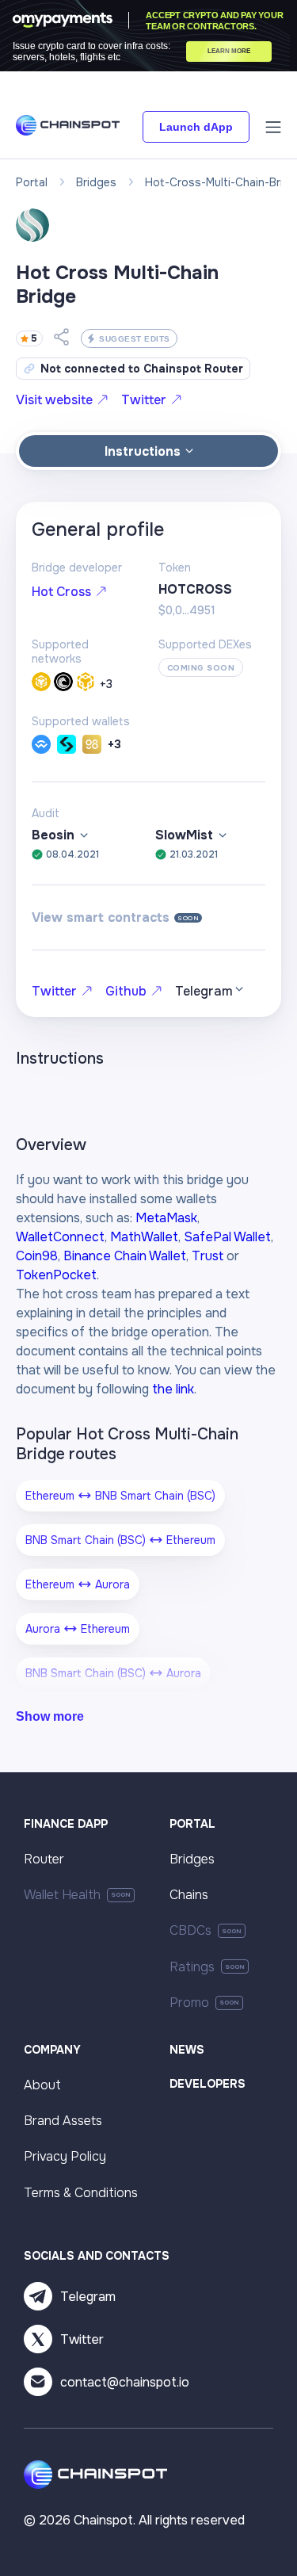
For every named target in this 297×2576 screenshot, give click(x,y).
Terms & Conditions (81, 2193)
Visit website (54, 400)
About (42, 2085)
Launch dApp (196, 127)
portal (32, 182)
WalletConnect (60, 1237)
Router (44, 1859)
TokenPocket (56, 1275)
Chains (189, 1895)
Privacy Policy (65, 2156)
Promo (189, 2003)
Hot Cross (61, 592)
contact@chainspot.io (125, 2382)
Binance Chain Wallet (125, 1256)
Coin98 (37, 1256)
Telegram (88, 2297)
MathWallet (144, 1237)
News (187, 2050)
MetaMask (166, 1218)
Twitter (144, 400)
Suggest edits (135, 339)
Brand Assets (63, 2121)
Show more (50, 1716)
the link (173, 1389)
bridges (96, 182)
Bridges (192, 1859)
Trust (208, 1256)
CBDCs (190, 1930)
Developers (208, 2084)
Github (126, 991)
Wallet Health (62, 1895)
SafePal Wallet (227, 1237)
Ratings (192, 1967)
